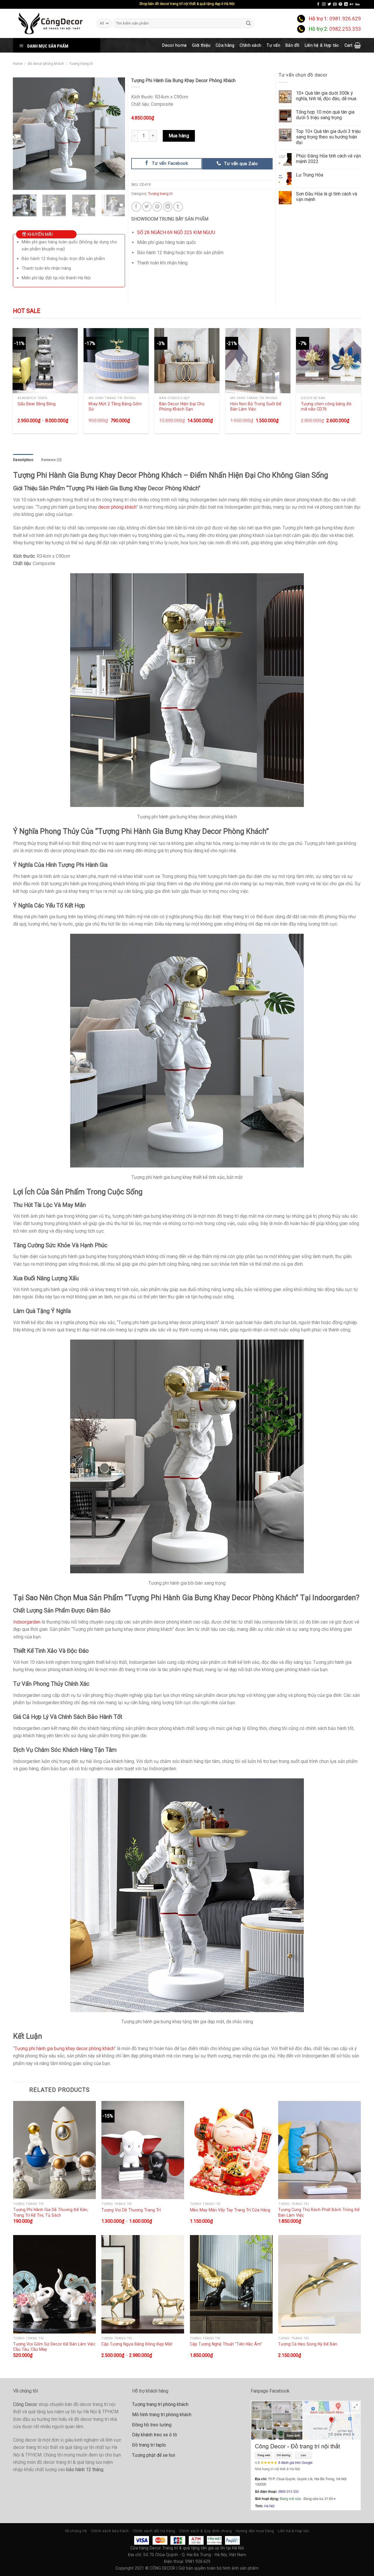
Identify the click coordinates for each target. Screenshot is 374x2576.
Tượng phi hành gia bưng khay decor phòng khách (64, 2048)
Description (23, 460)
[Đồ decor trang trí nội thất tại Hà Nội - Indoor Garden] (50, 23)
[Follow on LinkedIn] (346, 4)
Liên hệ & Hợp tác (322, 45)
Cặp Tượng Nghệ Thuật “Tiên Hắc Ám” (226, 2344)
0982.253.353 (345, 29)
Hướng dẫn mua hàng (255, 2531)
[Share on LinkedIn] (168, 207)
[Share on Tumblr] (178, 207)
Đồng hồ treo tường (152, 2425)
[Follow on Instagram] (324, 4)
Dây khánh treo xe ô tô (155, 2435)
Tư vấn (273, 45)
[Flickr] (352, 4)
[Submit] (249, 23)
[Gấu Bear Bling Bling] (45, 361)
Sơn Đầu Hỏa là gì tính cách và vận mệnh (327, 197)
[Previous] (22, 134)
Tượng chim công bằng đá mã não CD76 (326, 407)
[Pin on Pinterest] (157, 207)
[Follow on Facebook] (318, 4)
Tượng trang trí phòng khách (160, 2404)
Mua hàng (179, 136)
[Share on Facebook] (136, 207)
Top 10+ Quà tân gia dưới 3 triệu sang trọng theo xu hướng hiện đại (328, 137)
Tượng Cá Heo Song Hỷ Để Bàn (308, 2344)
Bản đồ (292, 45)
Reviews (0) (51, 460)
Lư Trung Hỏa (310, 175)
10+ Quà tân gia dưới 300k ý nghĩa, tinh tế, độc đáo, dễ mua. (327, 96)
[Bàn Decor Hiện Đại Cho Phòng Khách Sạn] (187, 361)
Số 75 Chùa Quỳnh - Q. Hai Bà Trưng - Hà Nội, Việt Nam (195, 2555)
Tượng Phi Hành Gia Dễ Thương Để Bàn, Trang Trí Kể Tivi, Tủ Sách (51, 2212)
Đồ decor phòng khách (46, 64)
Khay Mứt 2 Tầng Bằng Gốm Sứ (115, 407)
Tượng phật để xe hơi (154, 2455)
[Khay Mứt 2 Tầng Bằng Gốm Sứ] (116, 361)
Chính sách (250, 45)
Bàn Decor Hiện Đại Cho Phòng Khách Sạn (182, 407)
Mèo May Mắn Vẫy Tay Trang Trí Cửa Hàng (230, 2210)
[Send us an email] (335, 4)
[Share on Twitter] (147, 207)
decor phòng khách (117, 507)
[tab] (23, 460)
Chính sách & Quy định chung (205, 2531)
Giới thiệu (201, 45)
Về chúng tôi (76, 2531)
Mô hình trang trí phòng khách (162, 2415)
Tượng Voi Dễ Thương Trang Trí (131, 2210)
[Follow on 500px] (357, 4)
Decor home (174, 45)
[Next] (115, 134)
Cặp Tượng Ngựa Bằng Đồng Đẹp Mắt (137, 2344)
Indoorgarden (27, 1622)
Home (18, 64)
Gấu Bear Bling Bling (37, 404)
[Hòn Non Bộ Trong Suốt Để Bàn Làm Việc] (258, 361)
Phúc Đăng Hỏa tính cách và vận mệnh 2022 (328, 159)
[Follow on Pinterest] (340, 4)
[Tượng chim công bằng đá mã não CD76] (329, 361)
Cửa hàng (225, 45)
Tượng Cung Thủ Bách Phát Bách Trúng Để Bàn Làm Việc (319, 2212)
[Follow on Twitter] (329, 4)
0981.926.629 (345, 19)
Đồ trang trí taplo (149, 2445)
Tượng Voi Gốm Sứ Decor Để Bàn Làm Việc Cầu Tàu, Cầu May (54, 2347)
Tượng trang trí (81, 64)
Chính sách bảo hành (110, 2531)
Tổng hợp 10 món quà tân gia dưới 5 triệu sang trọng (325, 115)
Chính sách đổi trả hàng (154, 2531)
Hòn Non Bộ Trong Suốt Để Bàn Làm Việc (256, 407)
